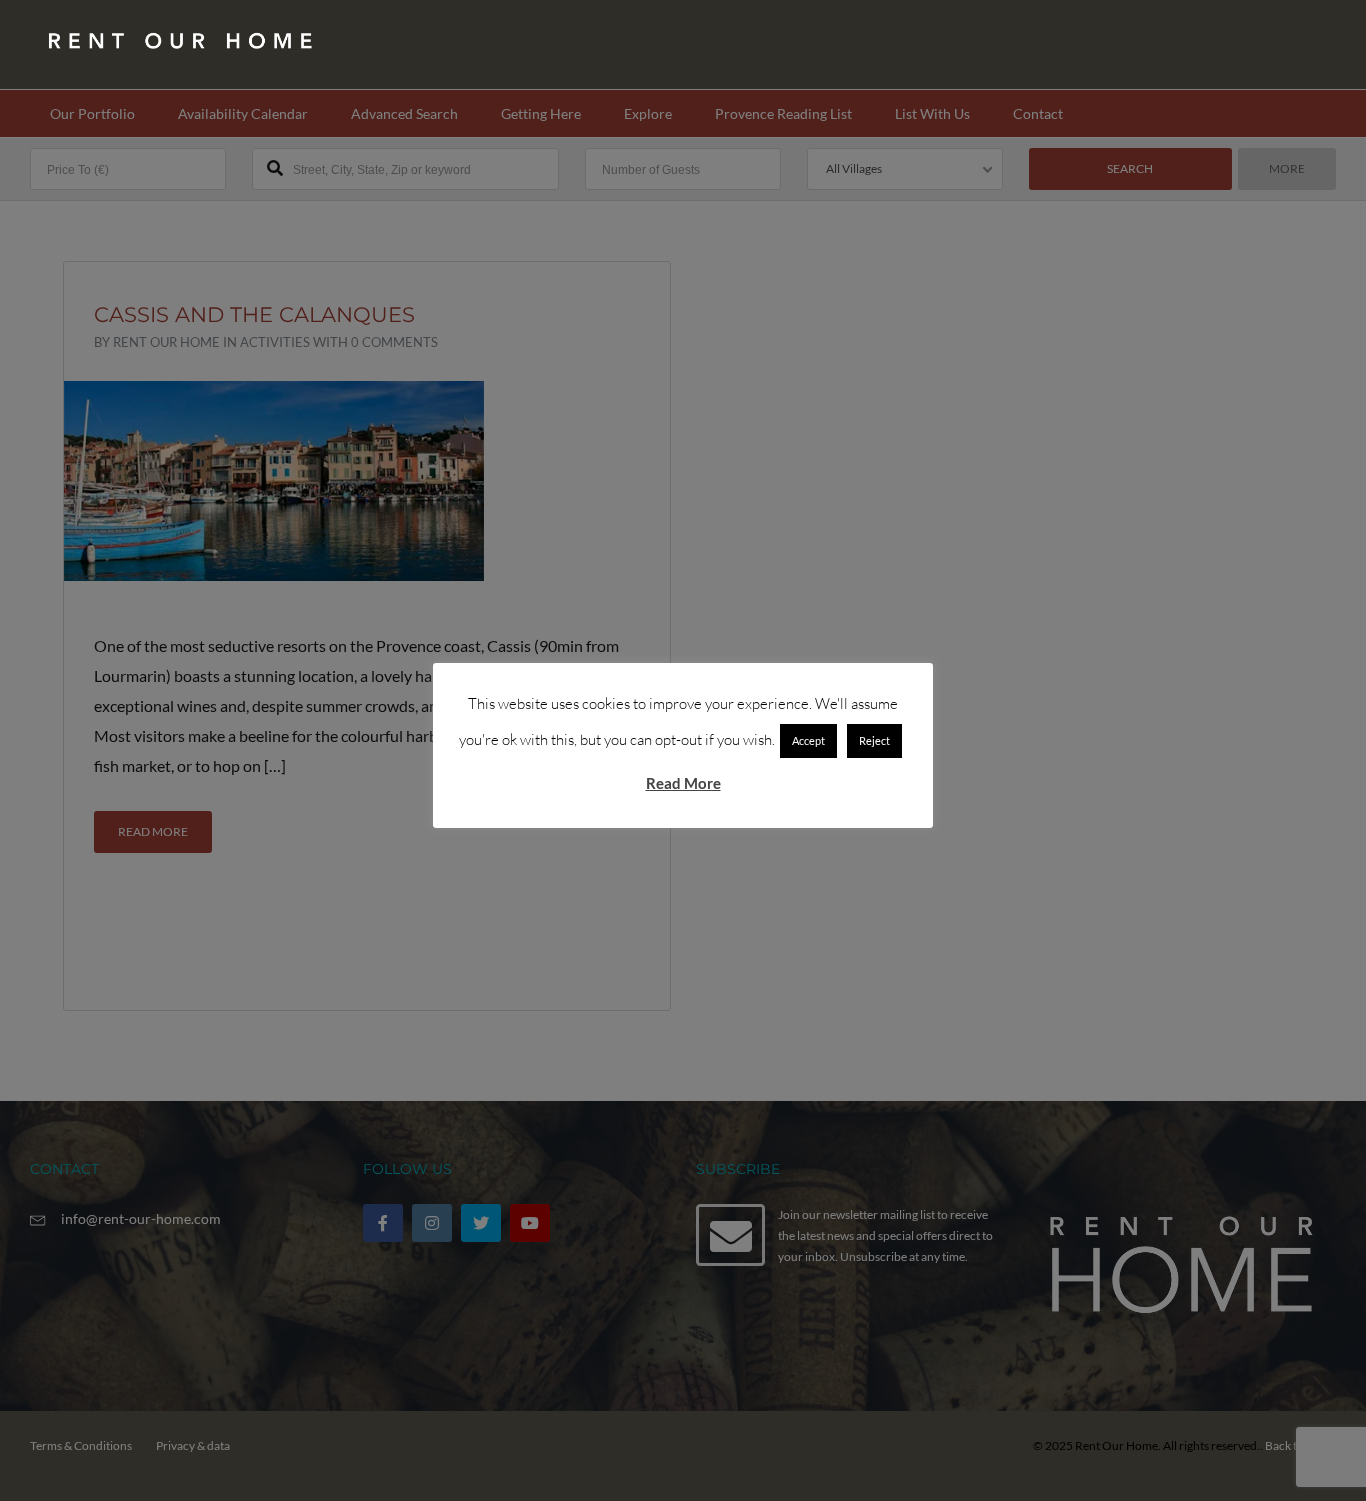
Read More (683, 783)
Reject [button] (874, 740)
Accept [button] (808, 740)
